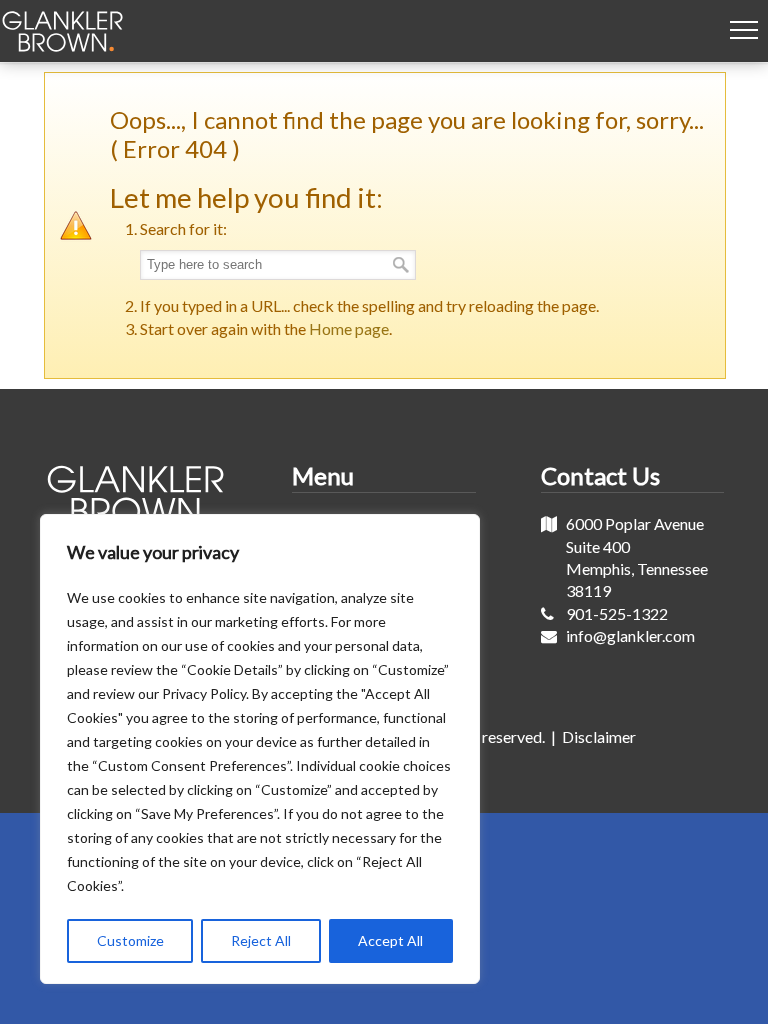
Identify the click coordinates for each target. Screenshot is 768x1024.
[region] (260, 749)
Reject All (261, 940)
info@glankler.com (630, 635)
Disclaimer (599, 736)
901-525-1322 (617, 613)
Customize (130, 940)
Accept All (390, 940)
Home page (349, 328)
